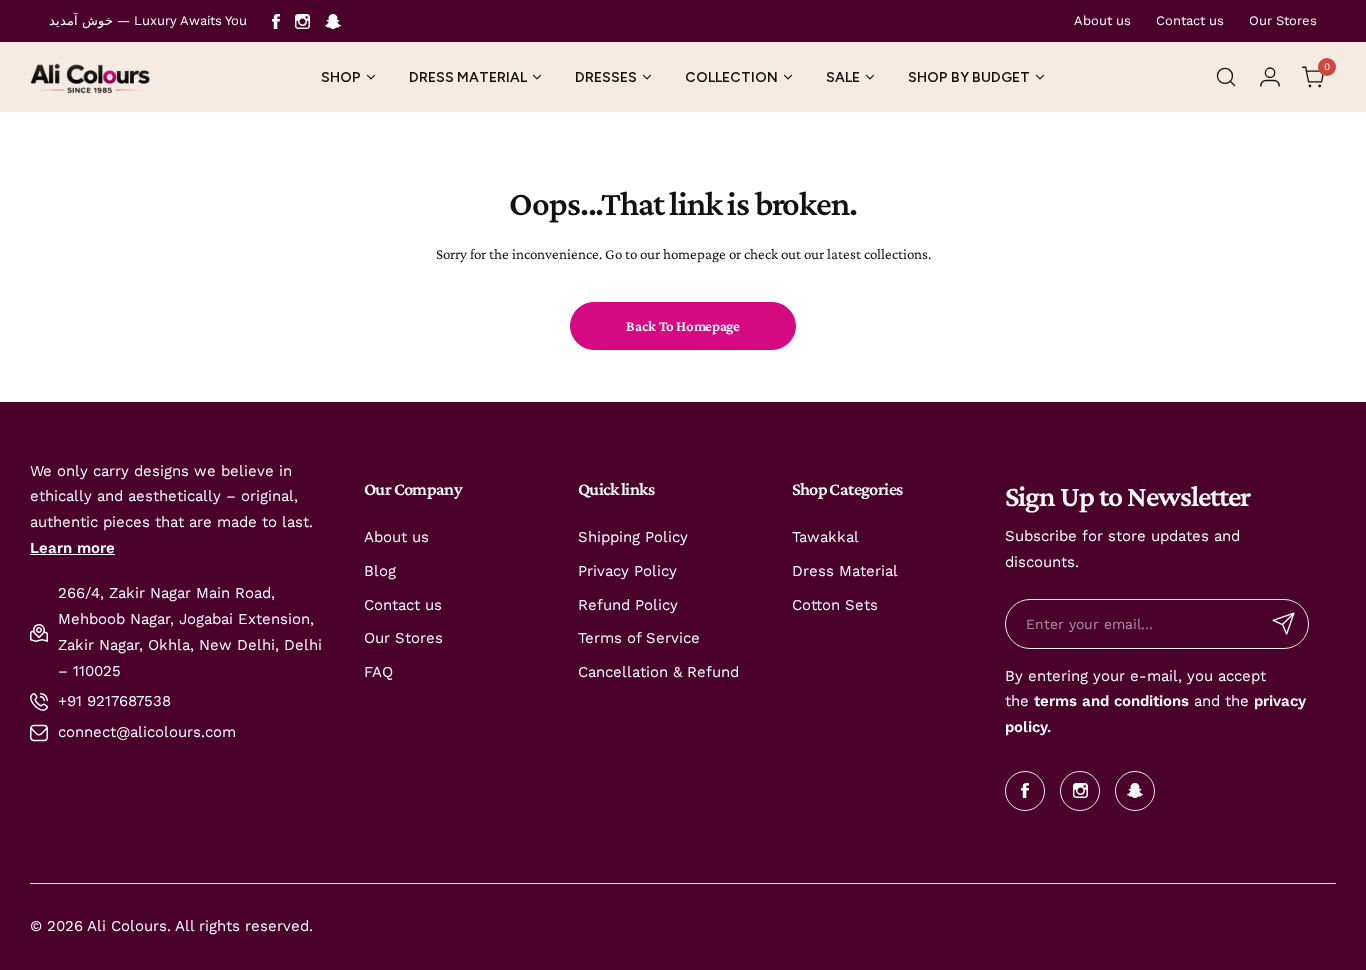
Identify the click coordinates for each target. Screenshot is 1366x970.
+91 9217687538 (114, 701)
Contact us (1190, 20)
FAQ (378, 672)
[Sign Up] (1284, 624)
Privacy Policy (627, 571)
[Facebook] (276, 21)
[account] (1270, 77)
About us (1102, 20)
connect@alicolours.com (147, 732)
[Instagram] (302, 21)
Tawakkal (825, 537)
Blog (380, 571)
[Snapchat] (333, 21)
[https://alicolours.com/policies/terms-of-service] (1031, 701)
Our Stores (1283, 20)
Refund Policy (628, 605)
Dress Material (845, 571)
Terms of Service (639, 638)
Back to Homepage (682, 326)
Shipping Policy (633, 537)
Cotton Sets (835, 605)
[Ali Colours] (90, 77)
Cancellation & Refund (658, 672)
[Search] (1226, 77)
